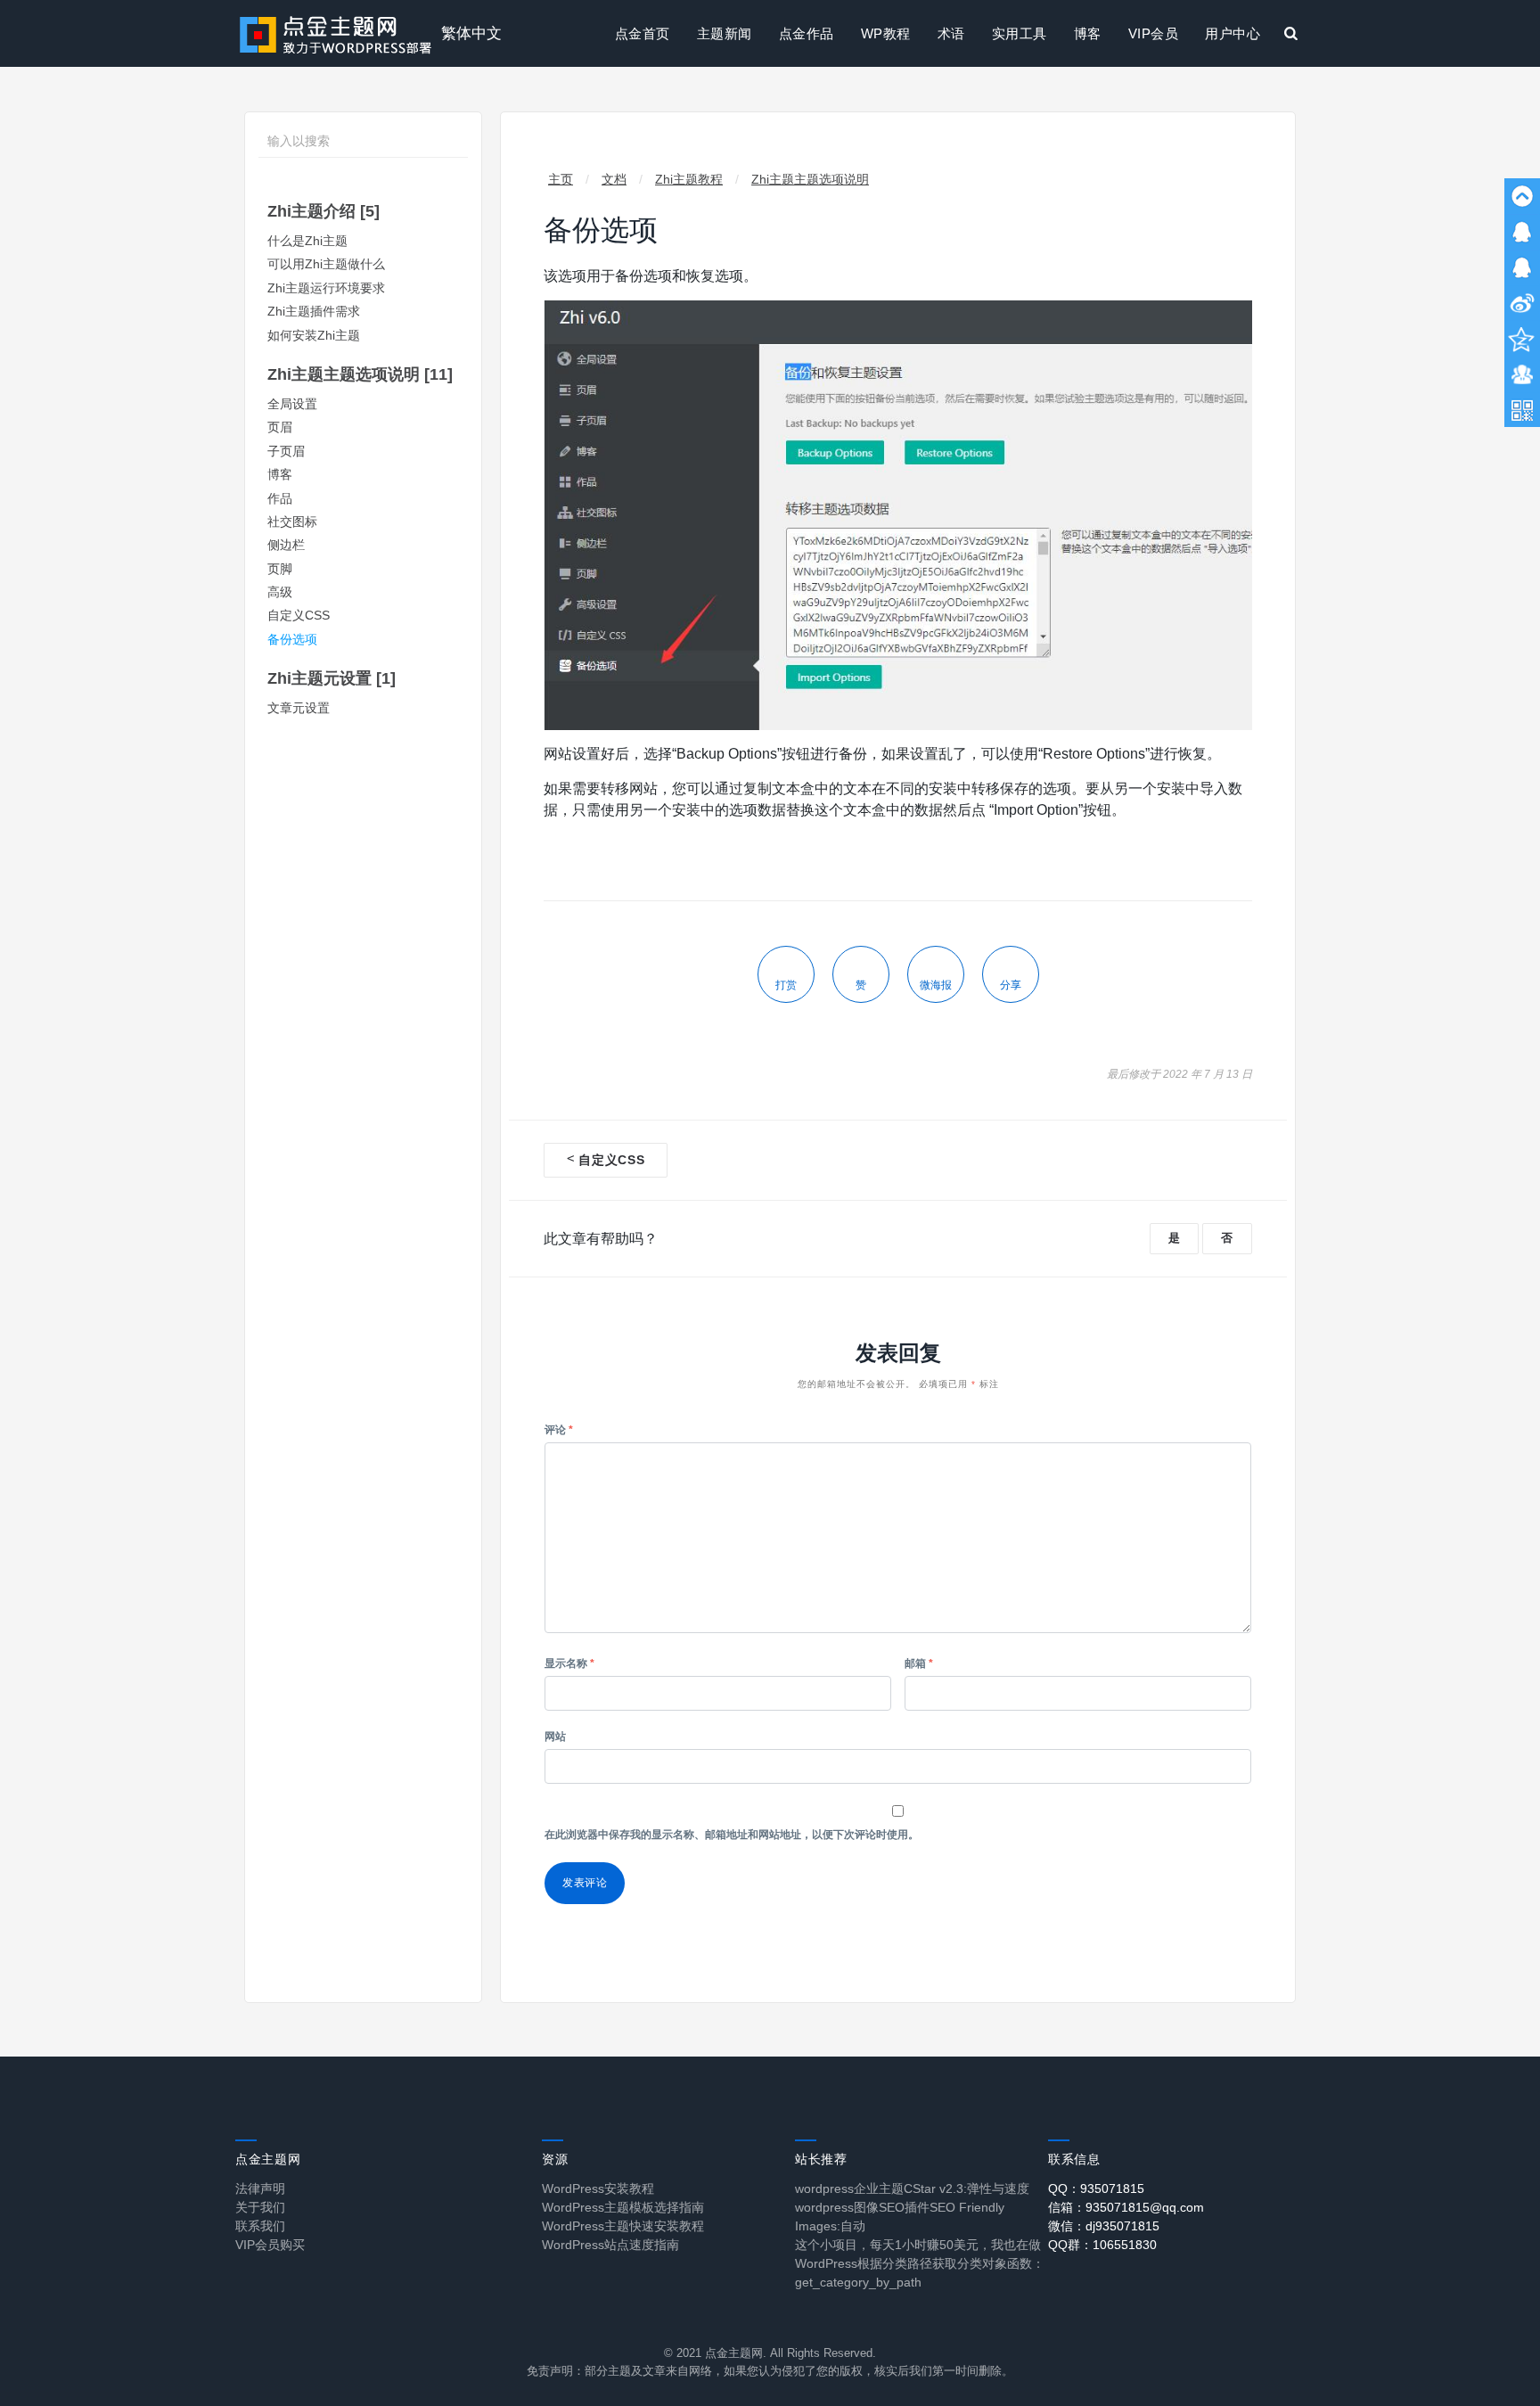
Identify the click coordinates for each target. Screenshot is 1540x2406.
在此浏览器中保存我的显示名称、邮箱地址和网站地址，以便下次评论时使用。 (732, 1835)
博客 (1088, 33)
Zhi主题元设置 (332, 678)
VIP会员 (1154, 33)
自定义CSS (299, 616)
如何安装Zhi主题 (314, 336)
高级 (280, 592)
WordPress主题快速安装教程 (623, 2226)
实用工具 (1020, 33)
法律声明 (260, 2188)
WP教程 (886, 33)
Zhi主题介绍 (324, 211)
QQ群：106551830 (1102, 2245)
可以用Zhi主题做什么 (326, 264)
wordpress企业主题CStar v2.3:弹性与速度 (912, 2188)
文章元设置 (299, 708)
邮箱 (919, 1663)
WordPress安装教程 (598, 2188)
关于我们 (260, 2207)
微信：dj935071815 (1104, 2226)
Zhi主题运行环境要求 (326, 288)
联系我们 (260, 2226)
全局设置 (292, 404)
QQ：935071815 (1096, 2188)
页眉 (280, 427)
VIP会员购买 (270, 2245)
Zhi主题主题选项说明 (360, 374)
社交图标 (292, 522)
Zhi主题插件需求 (314, 312)
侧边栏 (286, 545)
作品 (280, 499)
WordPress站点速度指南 (610, 2245)
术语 (951, 33)
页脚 (280, 569)
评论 (559, 1430)
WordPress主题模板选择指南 (623, 2207)
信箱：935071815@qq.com (1126, 2207)
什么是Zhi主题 (307, 241)
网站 (555, 1737)
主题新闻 (725, 33)
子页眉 (286, 452)
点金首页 (643, 33)
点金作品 (807, 33)
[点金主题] (336, 33)
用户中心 (1233, 33)
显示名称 (569, 1663)
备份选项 (292, 640)
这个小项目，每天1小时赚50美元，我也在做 (918, 2245)
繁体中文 (471, 33)
